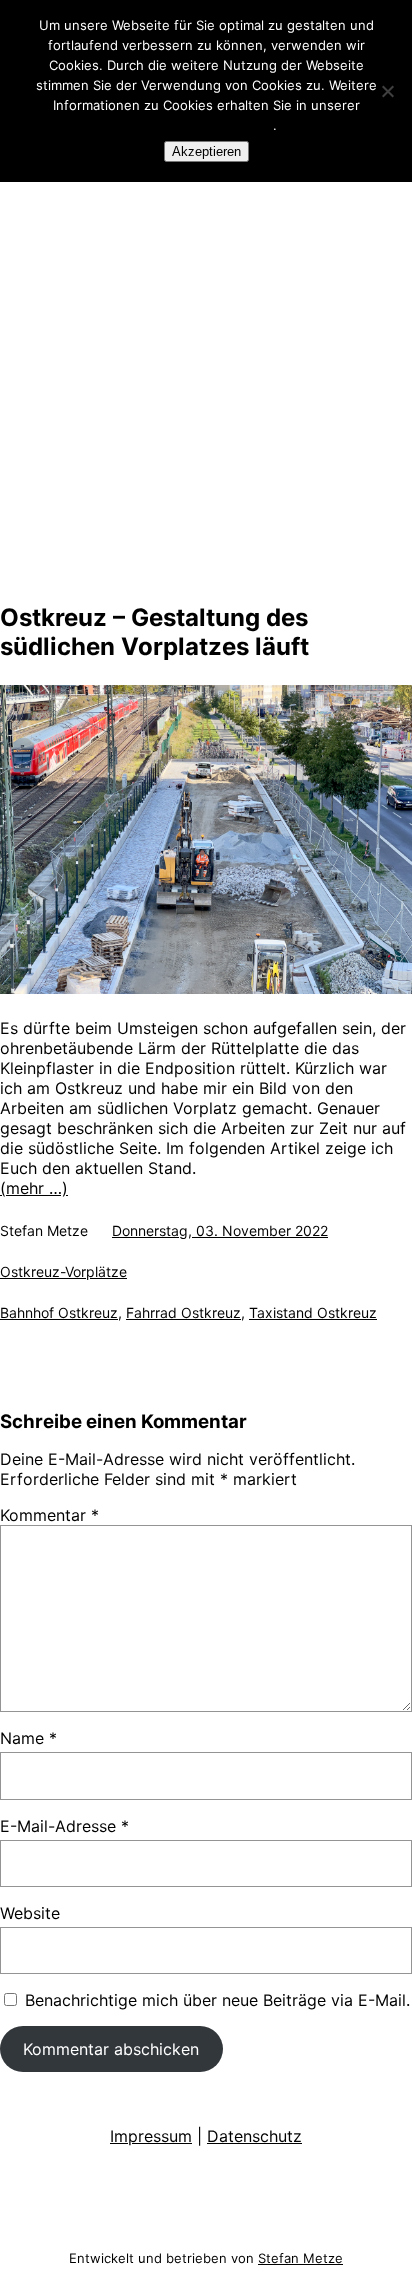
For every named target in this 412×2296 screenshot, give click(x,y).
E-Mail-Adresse (64, 1826)
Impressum (151, 2136)
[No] (387, 91)
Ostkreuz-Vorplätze (63, 1271)
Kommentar (49, 1515)
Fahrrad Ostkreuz (183, 1312)
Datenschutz (254, 2136)
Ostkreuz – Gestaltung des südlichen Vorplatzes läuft (154, 632)
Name (28, 1738)
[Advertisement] (206, 373)
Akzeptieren (206, 151)
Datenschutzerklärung (204, 125)
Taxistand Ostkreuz (313, 1312)
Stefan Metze (300, 2258)
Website (30, 1913)
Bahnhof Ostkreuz (59, 1312)
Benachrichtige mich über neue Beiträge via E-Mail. (217, 2000)
